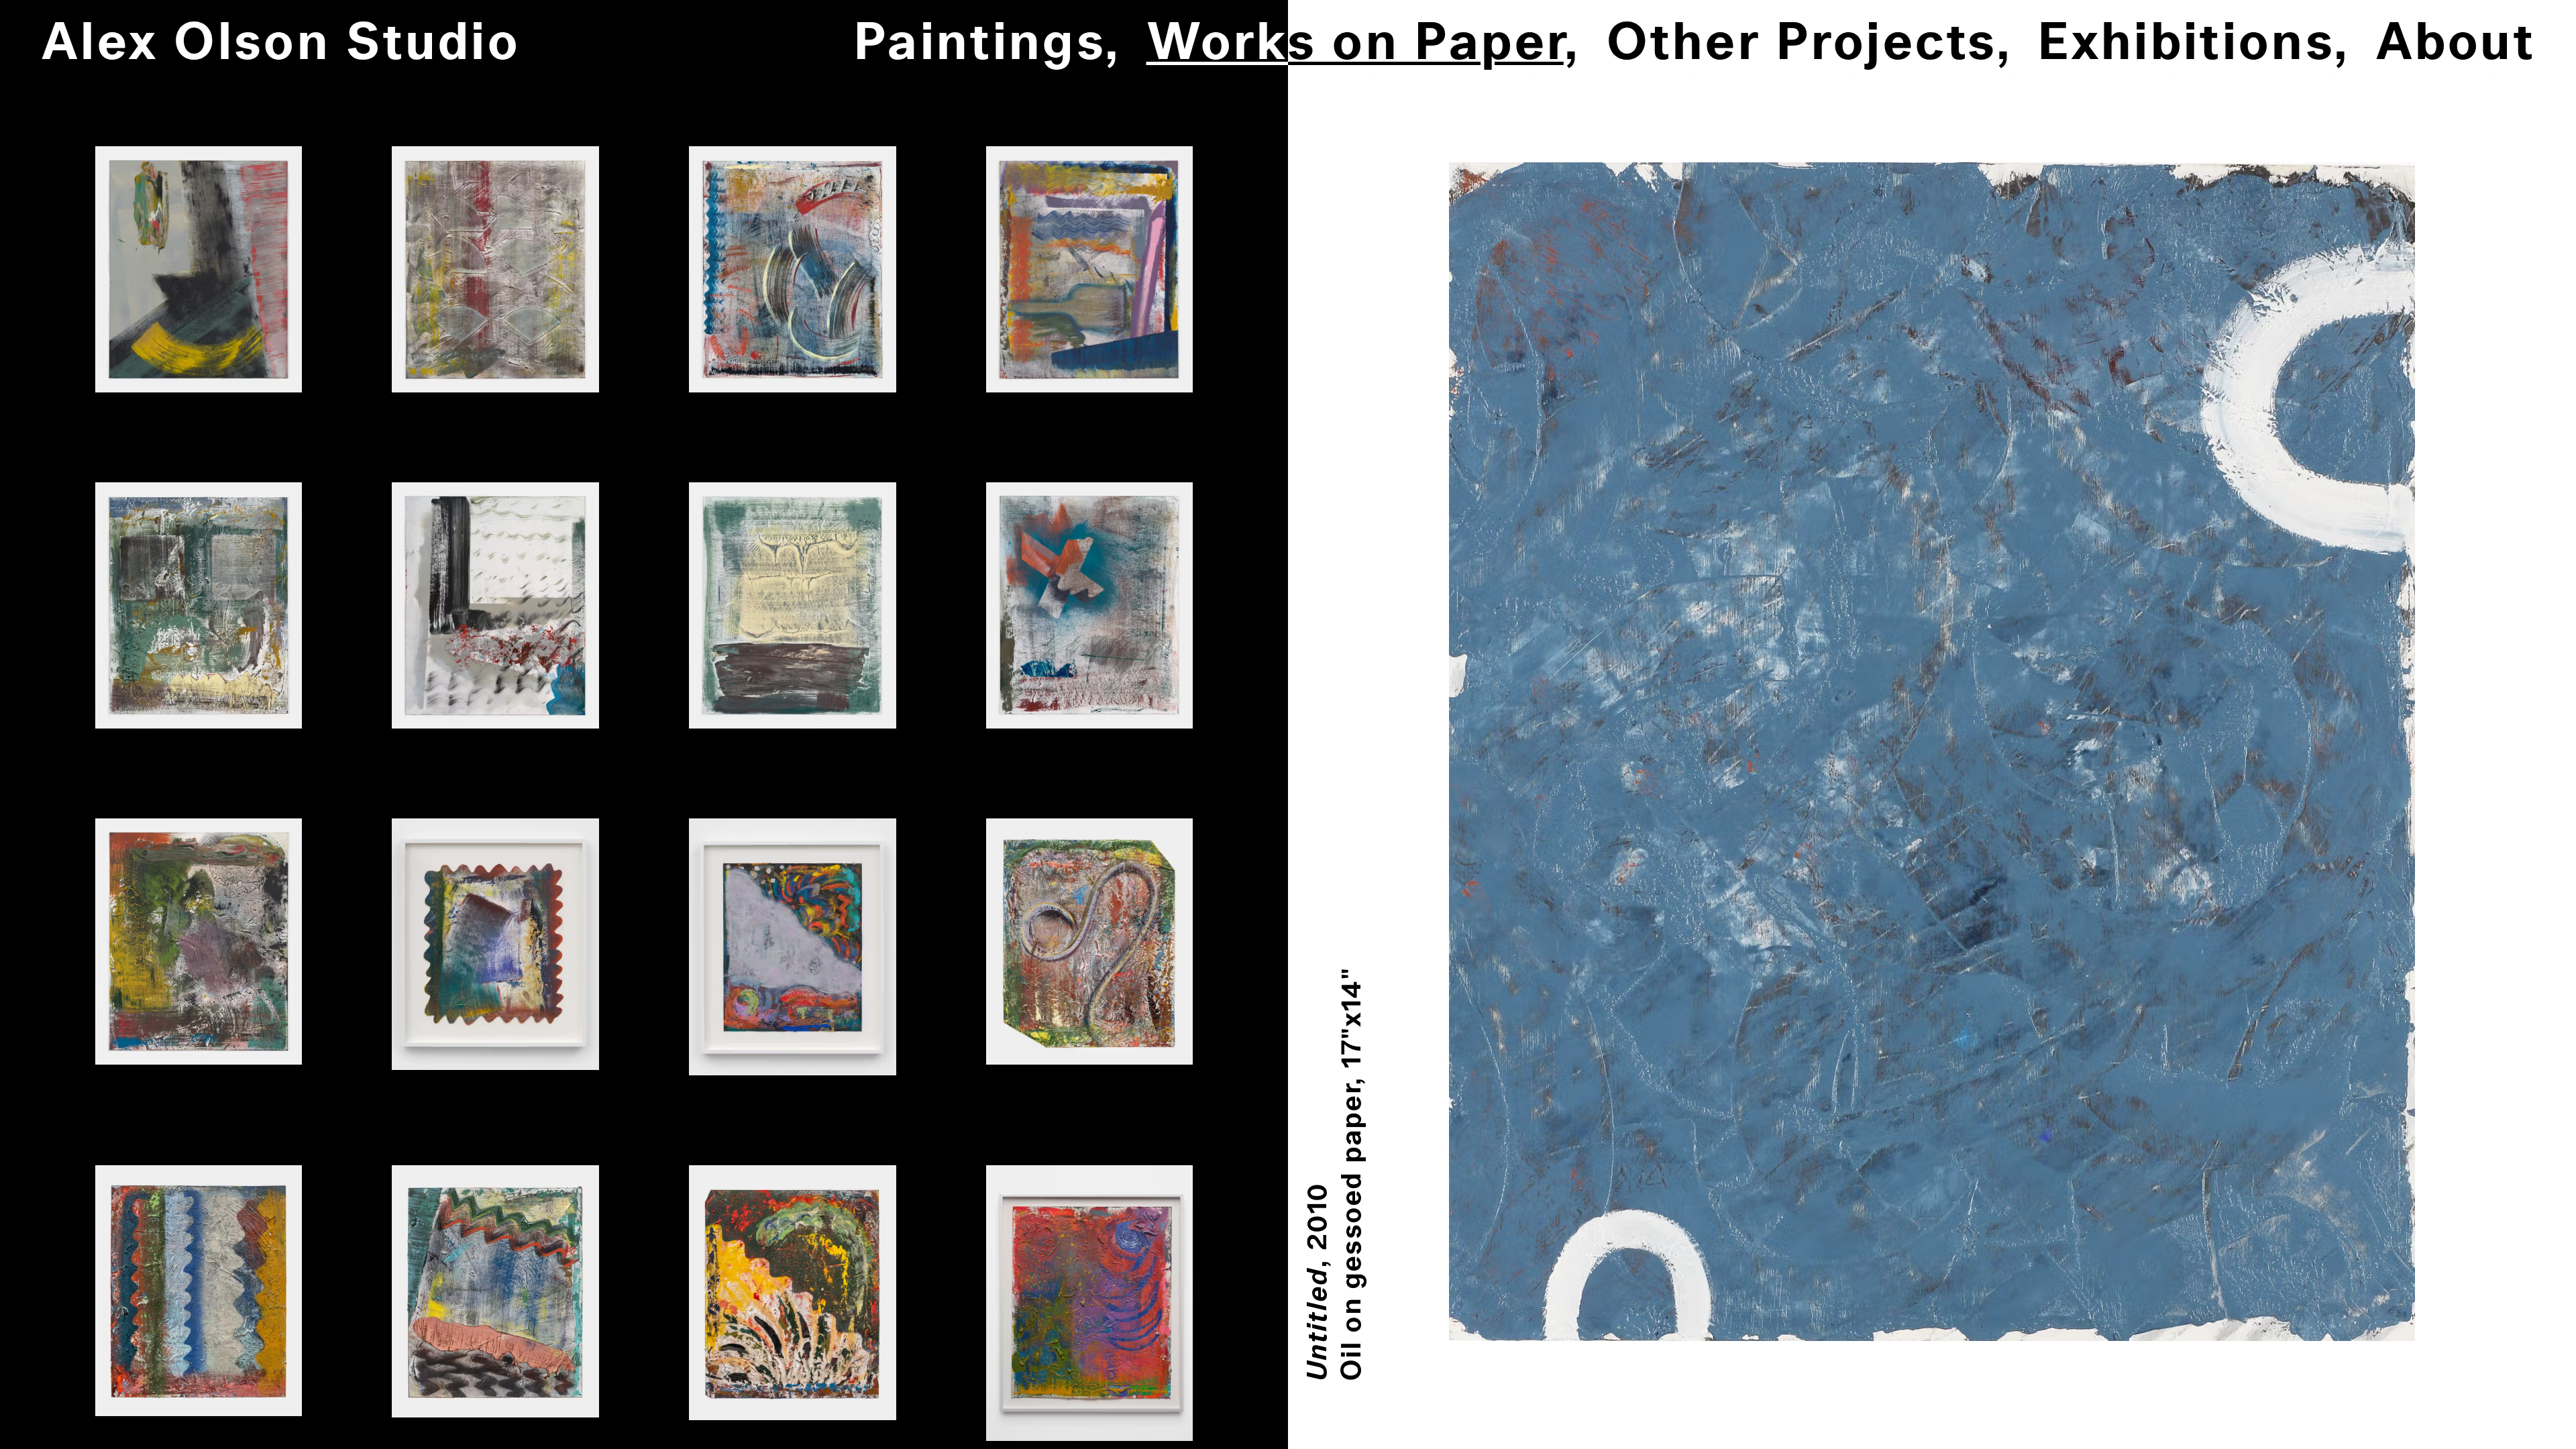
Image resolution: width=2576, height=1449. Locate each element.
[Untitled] (199, 269)
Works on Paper (1355, 44)
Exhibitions (2185, 44)
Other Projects (1801, 44)
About (2456, 44)
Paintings (979, 44)
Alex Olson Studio (280, 44)
